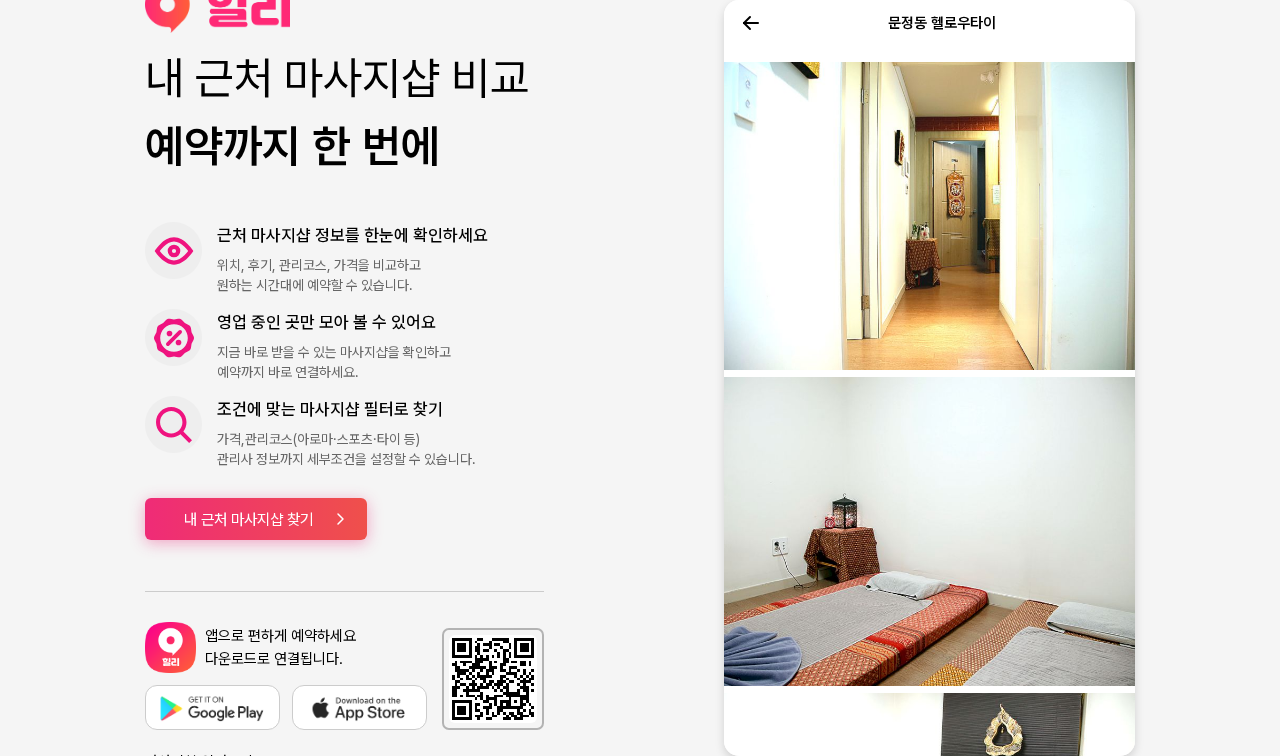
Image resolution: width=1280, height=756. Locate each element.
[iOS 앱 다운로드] (359, 707)
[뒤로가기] (751, 23)
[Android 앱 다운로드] (212, 707)
